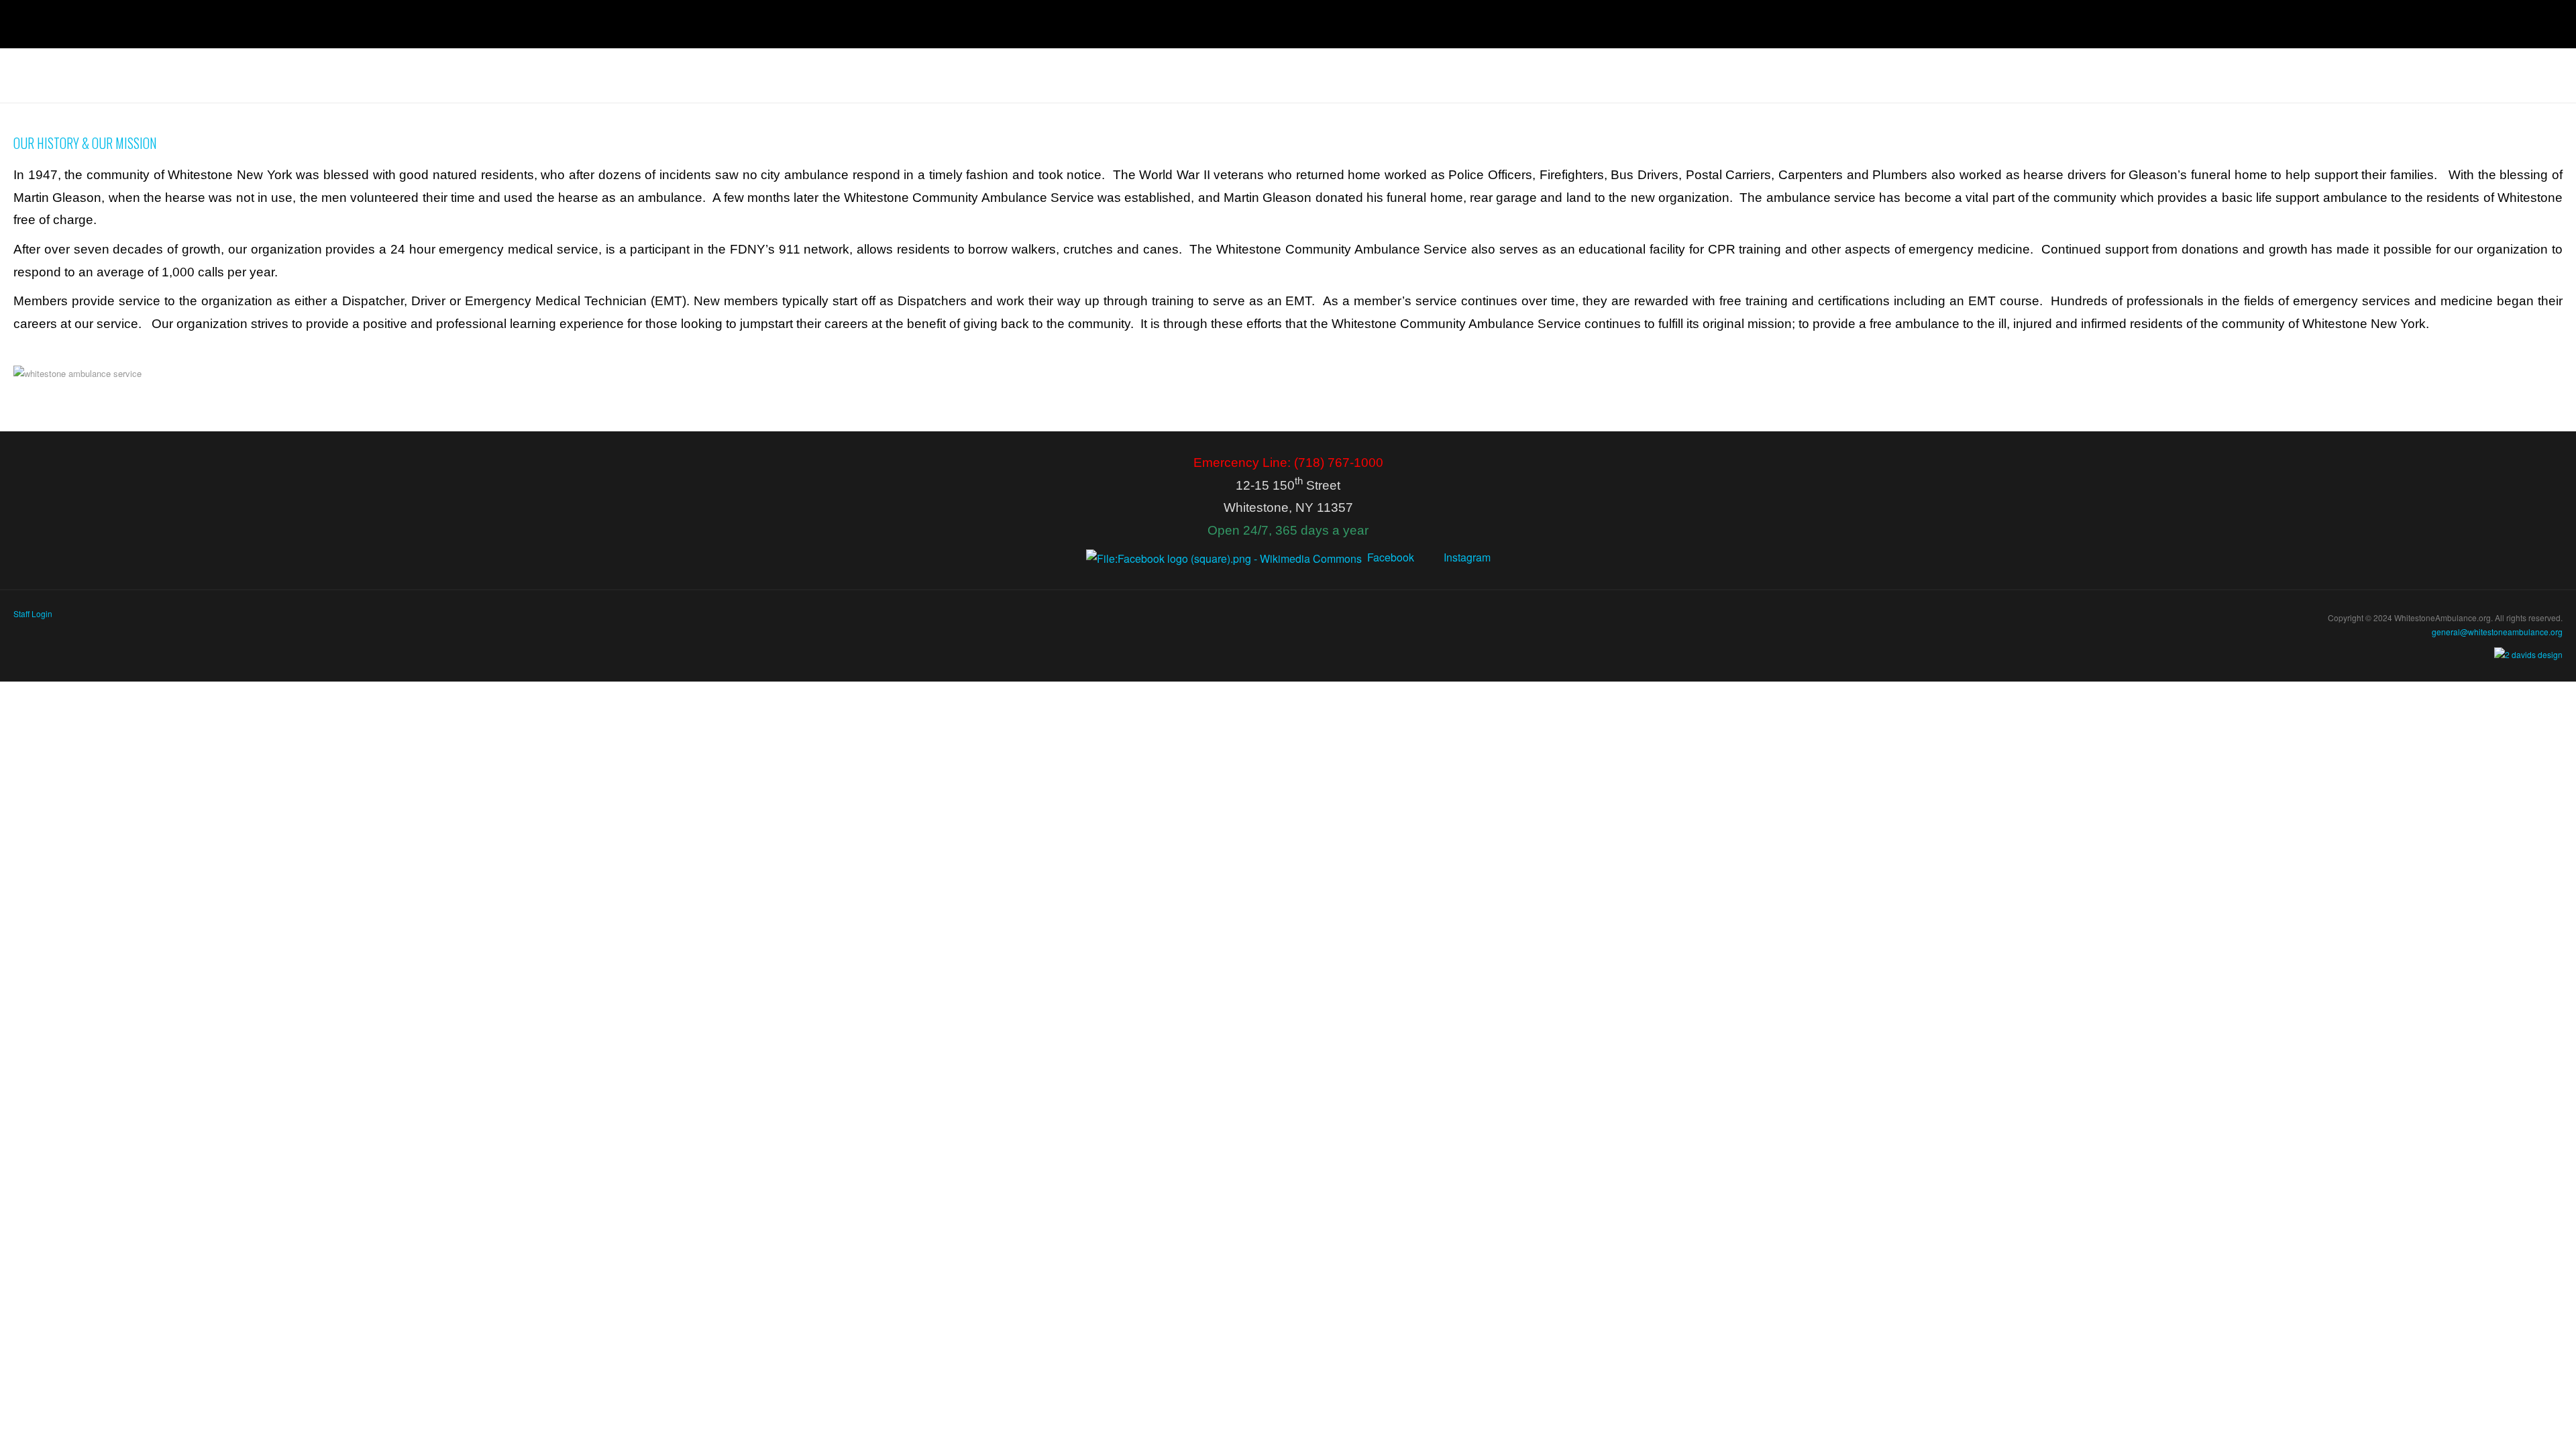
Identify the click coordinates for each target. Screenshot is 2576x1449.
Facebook (1391, 560)
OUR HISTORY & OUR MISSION (89, 145)
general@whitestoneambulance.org (2497, 635)
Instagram (1467, 560)
